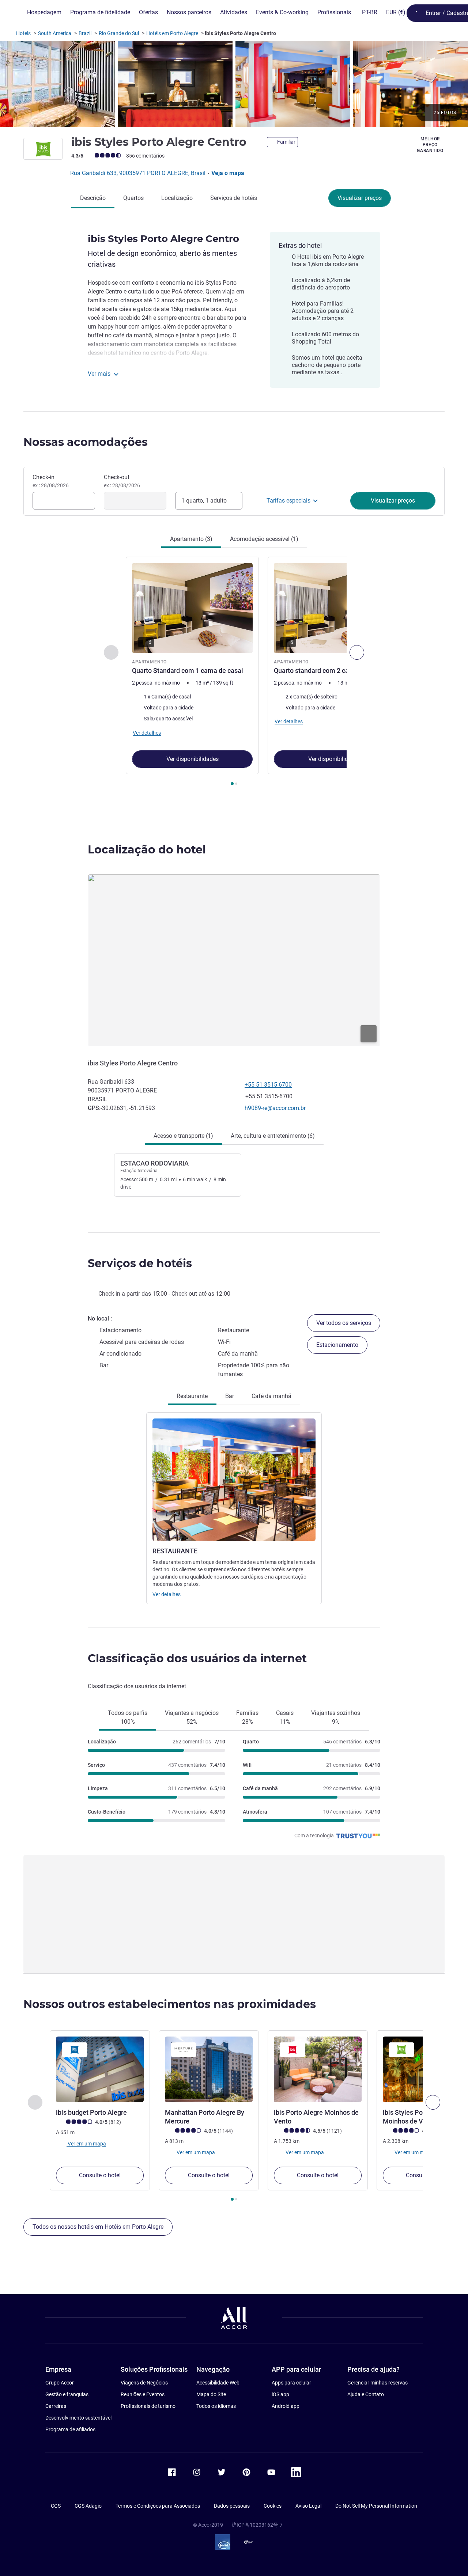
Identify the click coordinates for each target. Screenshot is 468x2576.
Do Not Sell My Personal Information (376, 2506)
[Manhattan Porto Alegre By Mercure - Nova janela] (209, 2069)
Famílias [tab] (247, 1717)
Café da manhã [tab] (271, 1396)
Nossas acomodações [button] (86, 442)
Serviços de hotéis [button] (140, 1263)
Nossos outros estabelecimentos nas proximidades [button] (170, 2004)
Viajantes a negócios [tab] (192, 1717)
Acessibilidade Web (218, 2383)
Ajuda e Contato (366, 2394)
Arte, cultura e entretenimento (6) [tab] (273, 1136)
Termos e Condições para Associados (158, 2506)
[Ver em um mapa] (234, 960)
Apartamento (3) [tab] (191, 539)
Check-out (122, 481)
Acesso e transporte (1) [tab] (183, 1136)
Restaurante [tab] (192, 1396)
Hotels (23, 33)
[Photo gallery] (234, 84)
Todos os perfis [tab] (128, 1717)
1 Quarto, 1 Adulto (204, 501)
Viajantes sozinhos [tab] (336, 1717)
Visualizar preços (360, 198)
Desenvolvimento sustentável (78, 2418)
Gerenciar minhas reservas (378, 2383)
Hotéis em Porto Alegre (172, 33)
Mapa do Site (211, 2394)
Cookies (273, 2506)
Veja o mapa (228, 173)
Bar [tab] (230, 1396)
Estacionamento (337, 1345)
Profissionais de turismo (148, 2406)
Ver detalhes (167, 1594)
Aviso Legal (308, 2506)
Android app (286, 2406)
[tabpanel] (234, 672)
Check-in (51, 481)
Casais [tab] (285, 1717)
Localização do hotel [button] (147, 850)
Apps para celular (291, 2383)
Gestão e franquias (67, 2394)
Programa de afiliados (70, 2429)
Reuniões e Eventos (143, 2394)
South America (55, 33)
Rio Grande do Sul (119, 33)
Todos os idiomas (216, 2406)
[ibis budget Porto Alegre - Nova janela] (100, 2069)
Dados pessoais (232, 2506)
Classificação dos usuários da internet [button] (197, 1658)
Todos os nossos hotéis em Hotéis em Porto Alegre (98, 2227)
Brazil (85, 33)
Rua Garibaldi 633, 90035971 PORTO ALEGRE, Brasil (139, 173)
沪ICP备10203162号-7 (257, 2525)
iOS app (280, 2394)
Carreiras (56, 2406)
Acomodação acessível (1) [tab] (264, 539)
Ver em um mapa (86, 2144)
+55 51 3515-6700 (268, 1085)
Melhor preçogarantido (430, 145)
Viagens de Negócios (144, 2383)
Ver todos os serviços (344, 1323)
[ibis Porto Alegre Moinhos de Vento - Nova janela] (318, 2069)
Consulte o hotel (100, 2175)
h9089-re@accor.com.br (275, 1108)
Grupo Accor (60, 2383)
